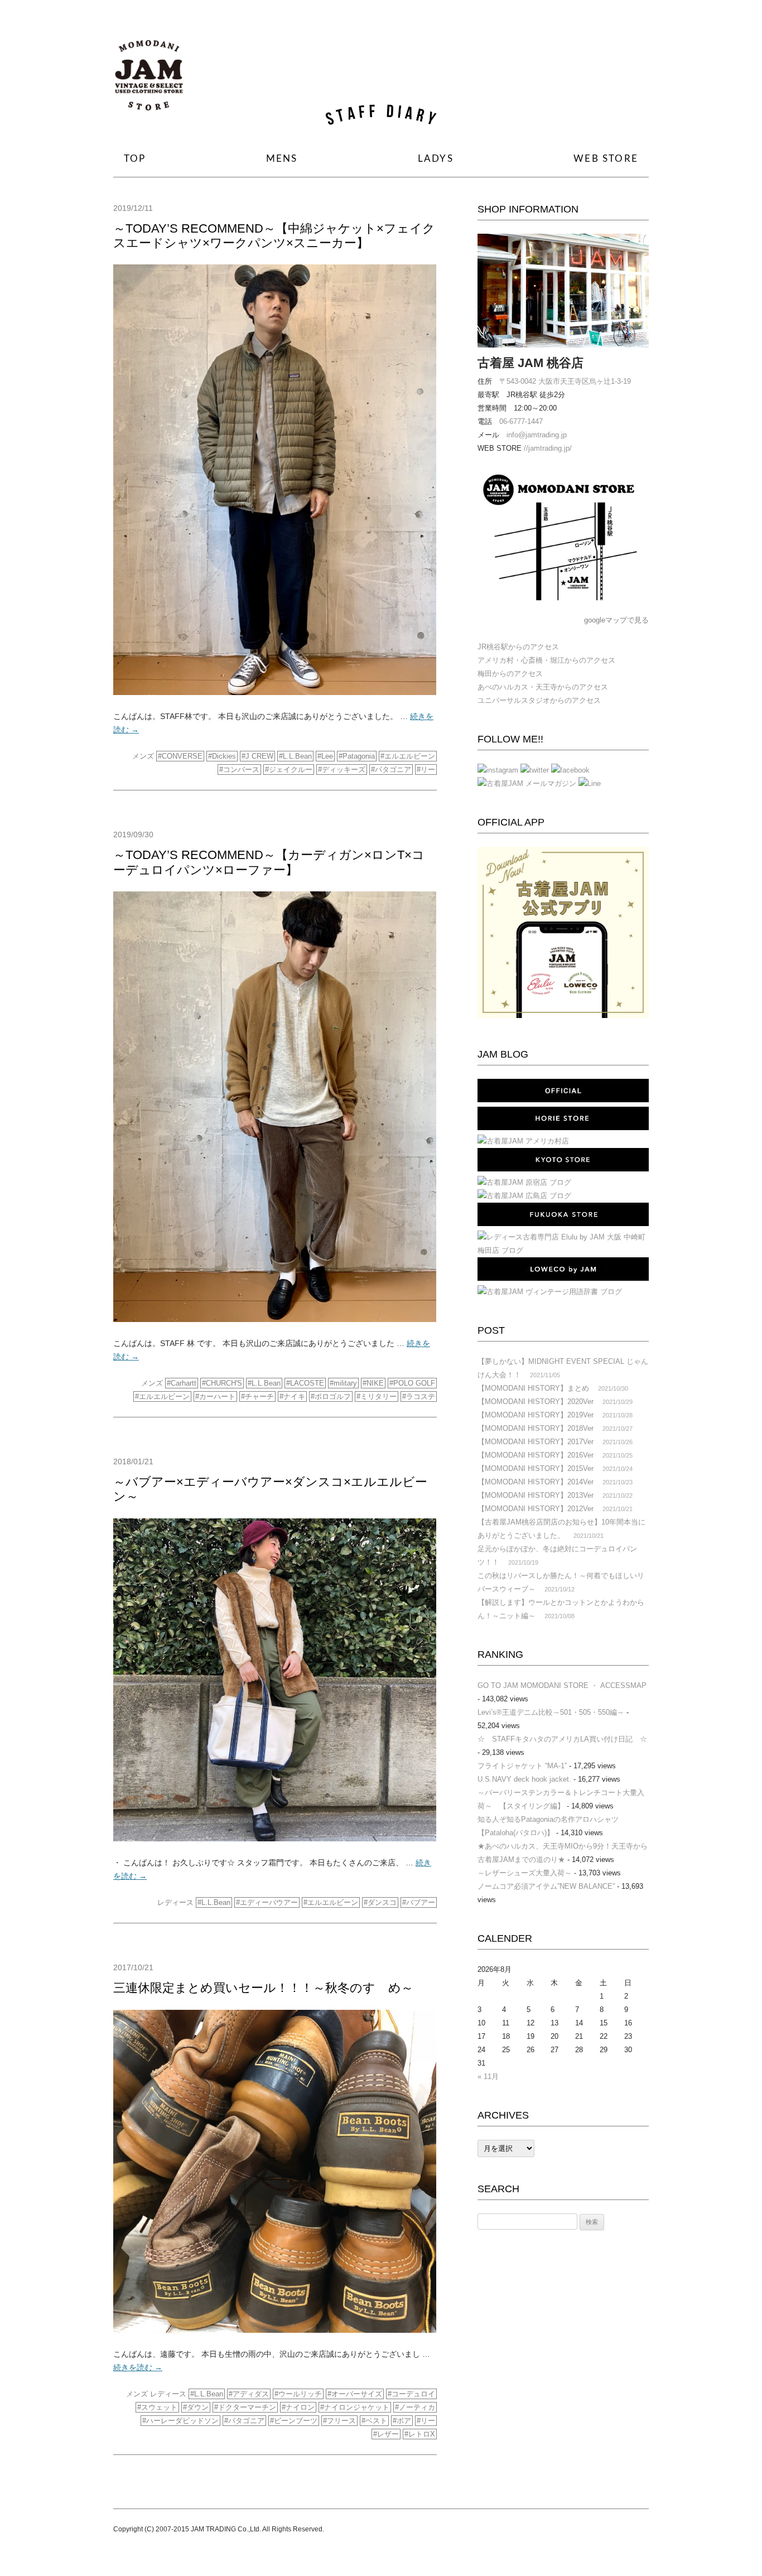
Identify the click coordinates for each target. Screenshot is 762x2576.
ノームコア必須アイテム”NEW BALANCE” (546, 1886)
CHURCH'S (224, 1383)
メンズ (143, 756)
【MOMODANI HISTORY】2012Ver (536, 1509)
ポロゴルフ (333, 1396)
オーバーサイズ (357, 2394)
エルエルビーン (410, 756)
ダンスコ (382, 1902)
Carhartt (184, 1383)
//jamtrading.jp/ (548, 448)
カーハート (217, 1396)
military (345, 1383)
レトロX (422, 2434)
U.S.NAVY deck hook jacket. (524, 1779)
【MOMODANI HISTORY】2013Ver (536, 1495)
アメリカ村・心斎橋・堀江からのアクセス (546, 660)
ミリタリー (378, 1396)
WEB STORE (606, 159)
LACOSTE (307, 1383)
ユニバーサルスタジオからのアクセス (539, 700)
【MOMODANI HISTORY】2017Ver (536, 1442)
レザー (388, 2434)
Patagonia (359, 756)
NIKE (375, 1383)
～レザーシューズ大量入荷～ (525, 1873)
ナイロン (300, 2407)
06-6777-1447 (521, 421)
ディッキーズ (344, 770)
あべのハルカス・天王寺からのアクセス (543, 687)
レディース (175, 1902)
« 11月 (488, 2076)
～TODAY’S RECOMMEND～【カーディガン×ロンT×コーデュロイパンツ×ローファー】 (269, 862)
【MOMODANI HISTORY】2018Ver (536, 1428)
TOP (135, 159)
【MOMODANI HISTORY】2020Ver (536, 1402)
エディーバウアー (269, 1902)
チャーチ (259, 1396)
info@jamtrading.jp (537, 435)
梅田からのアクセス (510, 674)
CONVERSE (182, 756)
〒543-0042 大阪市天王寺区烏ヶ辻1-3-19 (565, 381)
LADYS (436, 159)
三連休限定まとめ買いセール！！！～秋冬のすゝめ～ (263, 1988)
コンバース (241, 770)
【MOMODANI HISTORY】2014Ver (536, 1482)
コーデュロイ (413, 2394)
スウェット (159, 2407)
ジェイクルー (291, 770)
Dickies (224, 756)
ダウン (198, 2407)
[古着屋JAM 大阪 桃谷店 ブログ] (149, 79)
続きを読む (138, 2367)
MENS (282, 159)
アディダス (251, 2394)
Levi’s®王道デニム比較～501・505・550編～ (551, 1712)
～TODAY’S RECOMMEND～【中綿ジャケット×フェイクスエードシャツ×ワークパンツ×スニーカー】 (274, 236)
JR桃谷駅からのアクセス (518, 647)
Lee (327, 756)
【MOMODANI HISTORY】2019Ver (536, 1415)
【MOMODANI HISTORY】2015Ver (536, 1468)
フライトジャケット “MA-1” (522, 1766)
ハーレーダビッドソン (182, 2421)
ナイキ (294, 1396)
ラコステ (421, 1396)
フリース (341, 2421)
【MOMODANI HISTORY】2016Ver (536, 1455)
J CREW (259, 756)
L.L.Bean (297, 756)
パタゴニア (393, 770)
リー (428, 770)
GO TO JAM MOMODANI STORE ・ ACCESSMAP (562, 1685)
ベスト (376, 2421)
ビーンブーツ (296, 2421)
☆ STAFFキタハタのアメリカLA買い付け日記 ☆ (562, 1739)
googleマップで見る (616, 620)
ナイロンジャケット (357, 2407)
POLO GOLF (414, 1383)
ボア (404, 2421)
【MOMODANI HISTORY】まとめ (533, 1388)
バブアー (421, 1902)
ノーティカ (417, 2407)
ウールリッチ (300, 2394)
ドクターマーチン (247, 2407)
